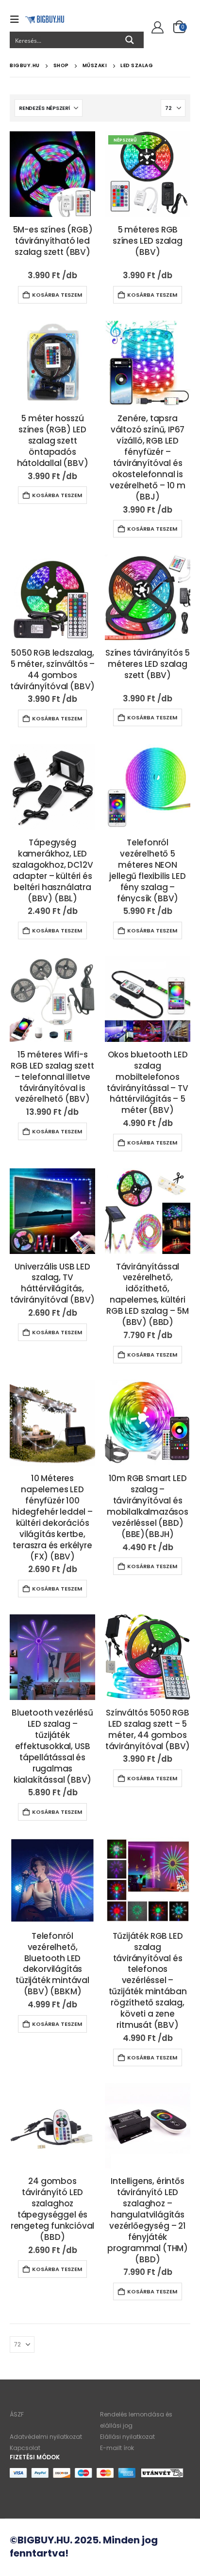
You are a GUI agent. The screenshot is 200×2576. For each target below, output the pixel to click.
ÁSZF (17, 2414)
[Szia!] (156, 28)
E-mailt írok (117, 2448)
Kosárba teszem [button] (57, 295)
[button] (17, 19)
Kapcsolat (25, 2448)
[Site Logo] (45, 19)
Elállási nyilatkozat (127, 2437)
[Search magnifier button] (130, 40)
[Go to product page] (52, 174)
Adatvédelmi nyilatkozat (46, 2437)
